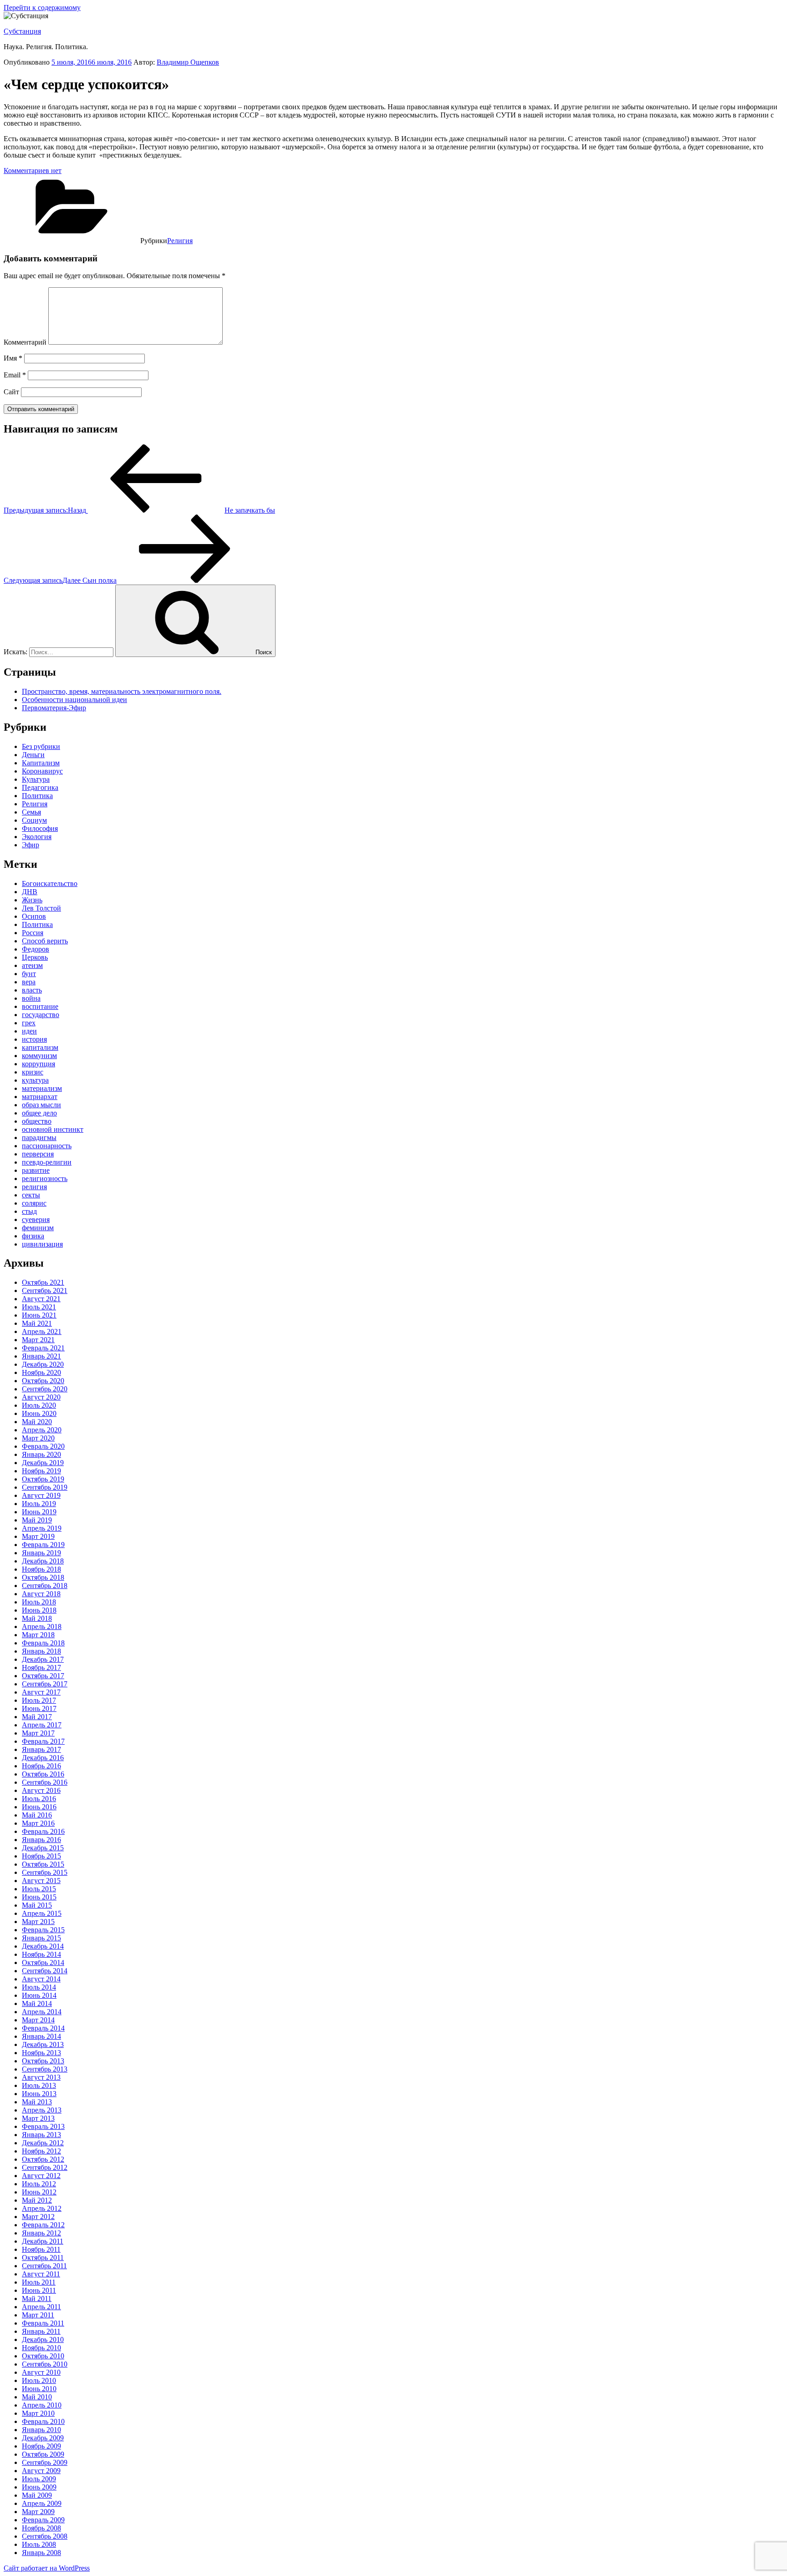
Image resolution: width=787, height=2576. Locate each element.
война (31, 998)
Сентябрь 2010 (45, 2364)
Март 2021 (38, 1340)
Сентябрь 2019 (45, 1487)
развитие (36, 1170)
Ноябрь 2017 (41, 1667)
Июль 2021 (39, 1307)
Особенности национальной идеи (74, 700)
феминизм (38, 1228)
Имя (13, 358)
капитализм (40, 1047)
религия (34, 1187)
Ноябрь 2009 (41, 2446)
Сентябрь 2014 (45, 1971)
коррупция (38, 1064)
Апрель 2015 (42, 1913)
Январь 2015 (41, 1938)
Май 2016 (37, 1815)
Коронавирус (42, 771)
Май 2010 (37, 2397)
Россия (33, 933)
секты (31, 1195)
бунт (29, 974)
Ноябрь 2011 (41, 2249)
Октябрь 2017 (43, 1676)
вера (29, 982)
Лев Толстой (41, 908)
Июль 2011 (39, 2282)
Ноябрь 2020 (41, 1372)
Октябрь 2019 (43, 1479)
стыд (29, 1211)
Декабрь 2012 (43, 2143)
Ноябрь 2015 (41, 1856)
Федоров (36, 949)
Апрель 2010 (42, 2405)
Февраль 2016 (43, 1831)
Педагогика (40, 787)
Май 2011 (37, 2299)
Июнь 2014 (39, 1995)
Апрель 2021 (42, 1331)
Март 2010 (38, 2413)
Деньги (33, 755)
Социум (34, 820)
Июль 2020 (39, 1405)
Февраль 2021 (43, 1348)
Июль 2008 (39, 2544)
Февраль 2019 (43, 1545)
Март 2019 (38, 1536)
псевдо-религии (47, 1162)
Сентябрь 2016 (45, 1782)
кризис (33, 1072)
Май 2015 (37, 1905)
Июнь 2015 (39, 1897)
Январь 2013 (41, 2135)
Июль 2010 (39, 2380)
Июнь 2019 (39, 1512)
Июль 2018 (39, 1602)
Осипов (34, 916)
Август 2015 (41, 1881)
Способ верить (45, 941)
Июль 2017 (39, 1700)
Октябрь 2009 (43, 2454)
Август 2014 (41, 1979)
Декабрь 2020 (43, 1364)
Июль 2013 (39, 2085)
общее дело (39, 1113)
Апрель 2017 (42, 1725)
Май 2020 (37, 1422)
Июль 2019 (39, 1504)
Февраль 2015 (43, 1930)
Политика (37, 796)
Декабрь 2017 (43, 1659)
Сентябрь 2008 (45, 2536)
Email (15, 375)
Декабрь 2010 (43, 2339)
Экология (37, 837)
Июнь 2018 (39, 1610)
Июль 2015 (39, 1889)
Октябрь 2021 (43, 1282)
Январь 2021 (41, 1356)
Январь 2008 (41, 2553)
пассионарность (47, 1146)
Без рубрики (41, 746)
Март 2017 (38, 1733)
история (34, 1039)
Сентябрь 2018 (45, 1586)
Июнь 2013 (39, 2094)
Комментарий (25, 342)
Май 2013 (37, 2102)
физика (33, 1236)
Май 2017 (37, 1717)
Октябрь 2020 (43, 1381)
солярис (34, 1203)
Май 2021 (37, 1323)
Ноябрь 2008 (41, 2528)
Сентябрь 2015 (45, 1872)
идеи (29, 1031)
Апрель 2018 (42, 1627)
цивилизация (42, 1244)
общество (37, 1121)
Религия (180, 241)
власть (32, 990)
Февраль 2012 (43, 2225)
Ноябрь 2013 (41, 2053)
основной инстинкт (53, 1129)
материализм (42, 1088)
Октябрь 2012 (43, 2159)
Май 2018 (37, 1618)
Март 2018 (38, 1635)
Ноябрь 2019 (41, 1471)
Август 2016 (41, 1790)
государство (41, 1015)
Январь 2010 (41, 2430)
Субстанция (22, 31)
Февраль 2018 (43, 1643)
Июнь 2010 (39, 2389)
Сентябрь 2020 (45, 1389)
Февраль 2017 (43, 1741)
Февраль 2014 (43, 2028)
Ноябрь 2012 (41, 2151)
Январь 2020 (41, 1454)
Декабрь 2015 (43, 1848)
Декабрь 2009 (43, 2438)
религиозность (45, 1179)
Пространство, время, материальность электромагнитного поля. (122, 691)
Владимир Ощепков (188, 62)
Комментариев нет (33, 171)
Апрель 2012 (42, 2208)
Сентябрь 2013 (45, 2069)
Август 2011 (41, 2274)
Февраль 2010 (43, 2421)
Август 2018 (41, 1594)
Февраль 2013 (43, 2126)
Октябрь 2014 (43, 1963)
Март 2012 (38, 2217)
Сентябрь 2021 (45, 1291)
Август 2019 (41, 1495)
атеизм (32, 965)
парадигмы (39, 1138)
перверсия (38, 1154)
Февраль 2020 (43, 1446)
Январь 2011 (41, 2331)
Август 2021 (41, 1299)
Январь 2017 (41, 1749)
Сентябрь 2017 (45, 1684)
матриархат (40, 1097)
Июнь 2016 (39, 1807)
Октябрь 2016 (43, 1774)
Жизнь (32, 900)
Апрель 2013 (42, 2110)
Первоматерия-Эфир (54, 708)
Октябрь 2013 (43, 2061)
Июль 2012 (39, 2184)
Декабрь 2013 (43, 2044)
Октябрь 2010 (43, 2356)
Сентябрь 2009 (45, 2462)
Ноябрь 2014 (41, 1954)
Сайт (11, 392)
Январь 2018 (41, 1651)
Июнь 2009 (39, 2487)
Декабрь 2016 (43, 1758)
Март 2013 (38, 2118)
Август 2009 (41, 2471)
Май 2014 (37, 2003)
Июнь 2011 (39, 2290)
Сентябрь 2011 (44, 2266)
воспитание (40, 1006)
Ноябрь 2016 (41, 1766)
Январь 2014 (41, 2036)
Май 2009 (37, 2495)
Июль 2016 (39, 1799)
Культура (36, 779)
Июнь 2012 (39, 2192)
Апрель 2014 (42, 2012)
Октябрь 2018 (43, 1577)
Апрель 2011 (41, 2307)
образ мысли (41, 1105)
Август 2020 (41, 1397)
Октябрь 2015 (43, 1864)
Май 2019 (37, 1520)
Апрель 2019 (42, 1528)
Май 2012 (37, 2200)
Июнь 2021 (39, 1315)
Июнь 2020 (39, 1413)
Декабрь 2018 (43, 1561)
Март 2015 (38, 1922)
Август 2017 (41, 1692)
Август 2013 (41, 2077)
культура (35, 1080)
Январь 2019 (41, 1553)
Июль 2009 (39, 2479)
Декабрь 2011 (43, 2241)
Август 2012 (41, 2176)
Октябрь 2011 (43, 2258)
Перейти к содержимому (42, 8)
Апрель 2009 (42, 2503)
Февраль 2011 (43, 2323)
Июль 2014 (39, 1987)
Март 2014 (38, 2020)
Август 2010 (41, 2372)
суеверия (36, 1219)
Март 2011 (38, 2315)
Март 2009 (38, 2512)
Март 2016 (38, 1823)
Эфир (31, 845)
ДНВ (30, 892)
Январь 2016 (41, 1840)
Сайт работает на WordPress (47, 2568)
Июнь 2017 (39, 1708)
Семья (31, 812)
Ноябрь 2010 (41, 2348)
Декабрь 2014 (43, 1946)
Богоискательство (50, 883)
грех (29, 1023)
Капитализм (41, 763)
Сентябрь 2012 (45, 2167)
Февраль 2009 (43, 2520)
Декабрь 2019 (43, 1463)
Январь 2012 (41, 2233)
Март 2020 (38, 1438)
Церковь (35, 957)
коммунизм (39, 1056)
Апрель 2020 (42, 1430)
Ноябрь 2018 (41, 1569)
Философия (40, 828)
